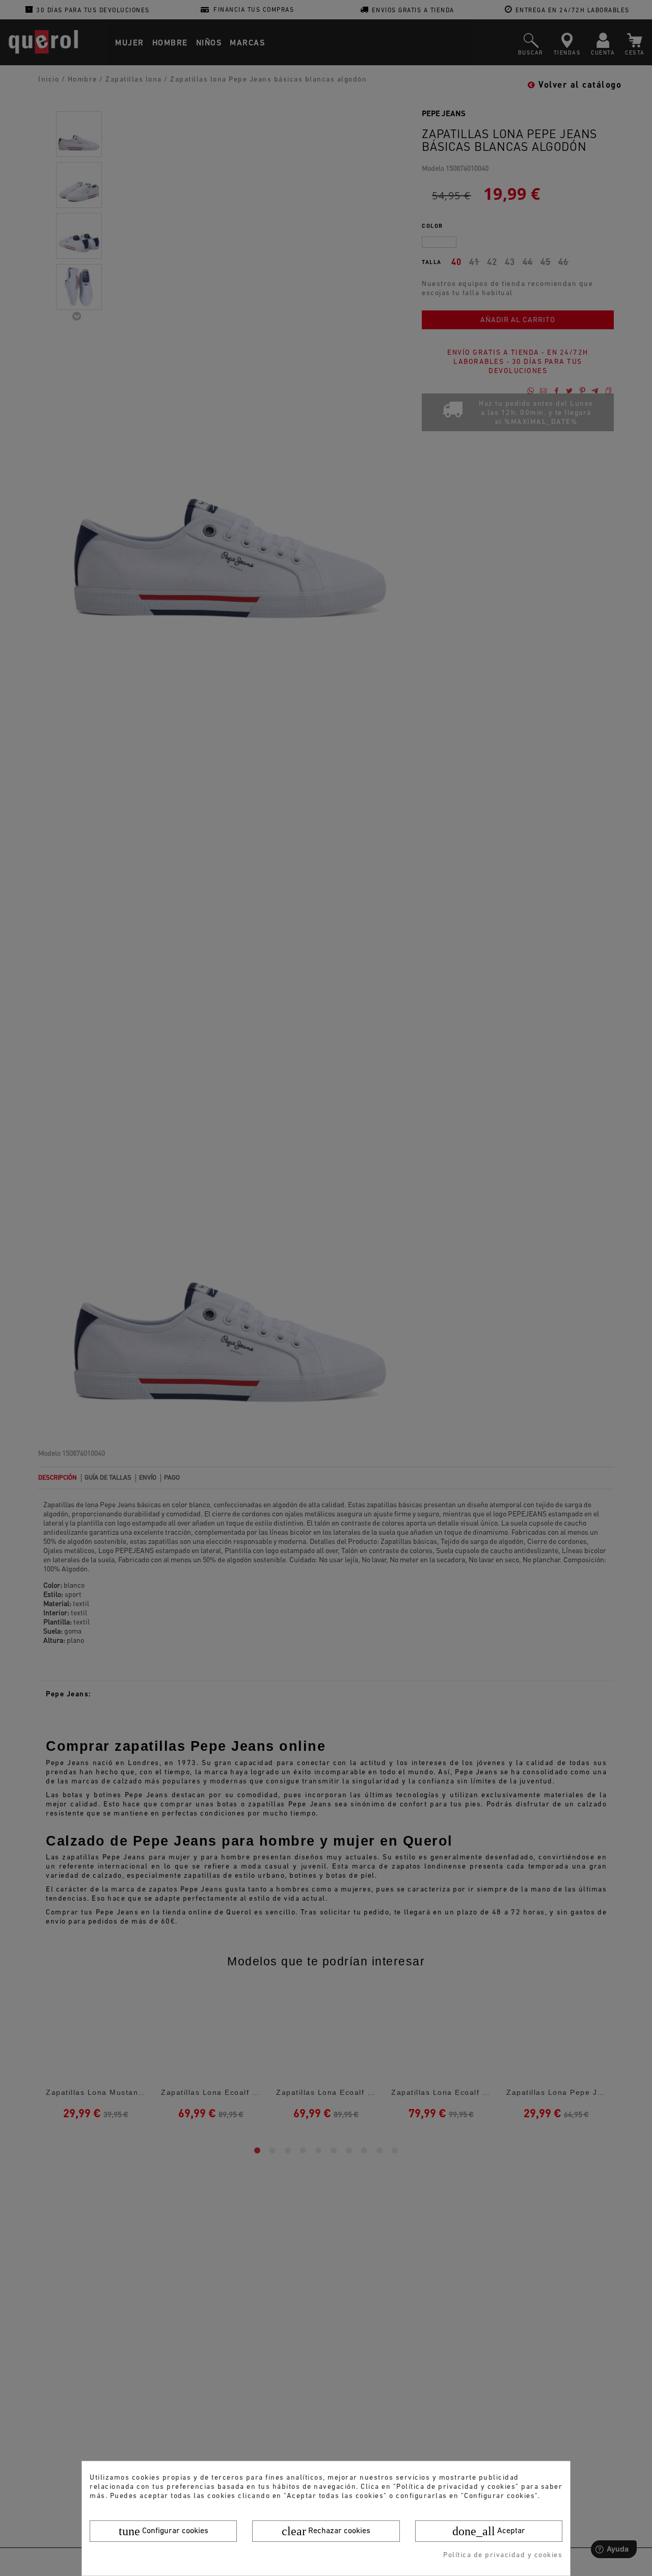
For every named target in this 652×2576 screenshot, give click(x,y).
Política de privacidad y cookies (503, 2555)
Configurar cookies (164, 2531)
